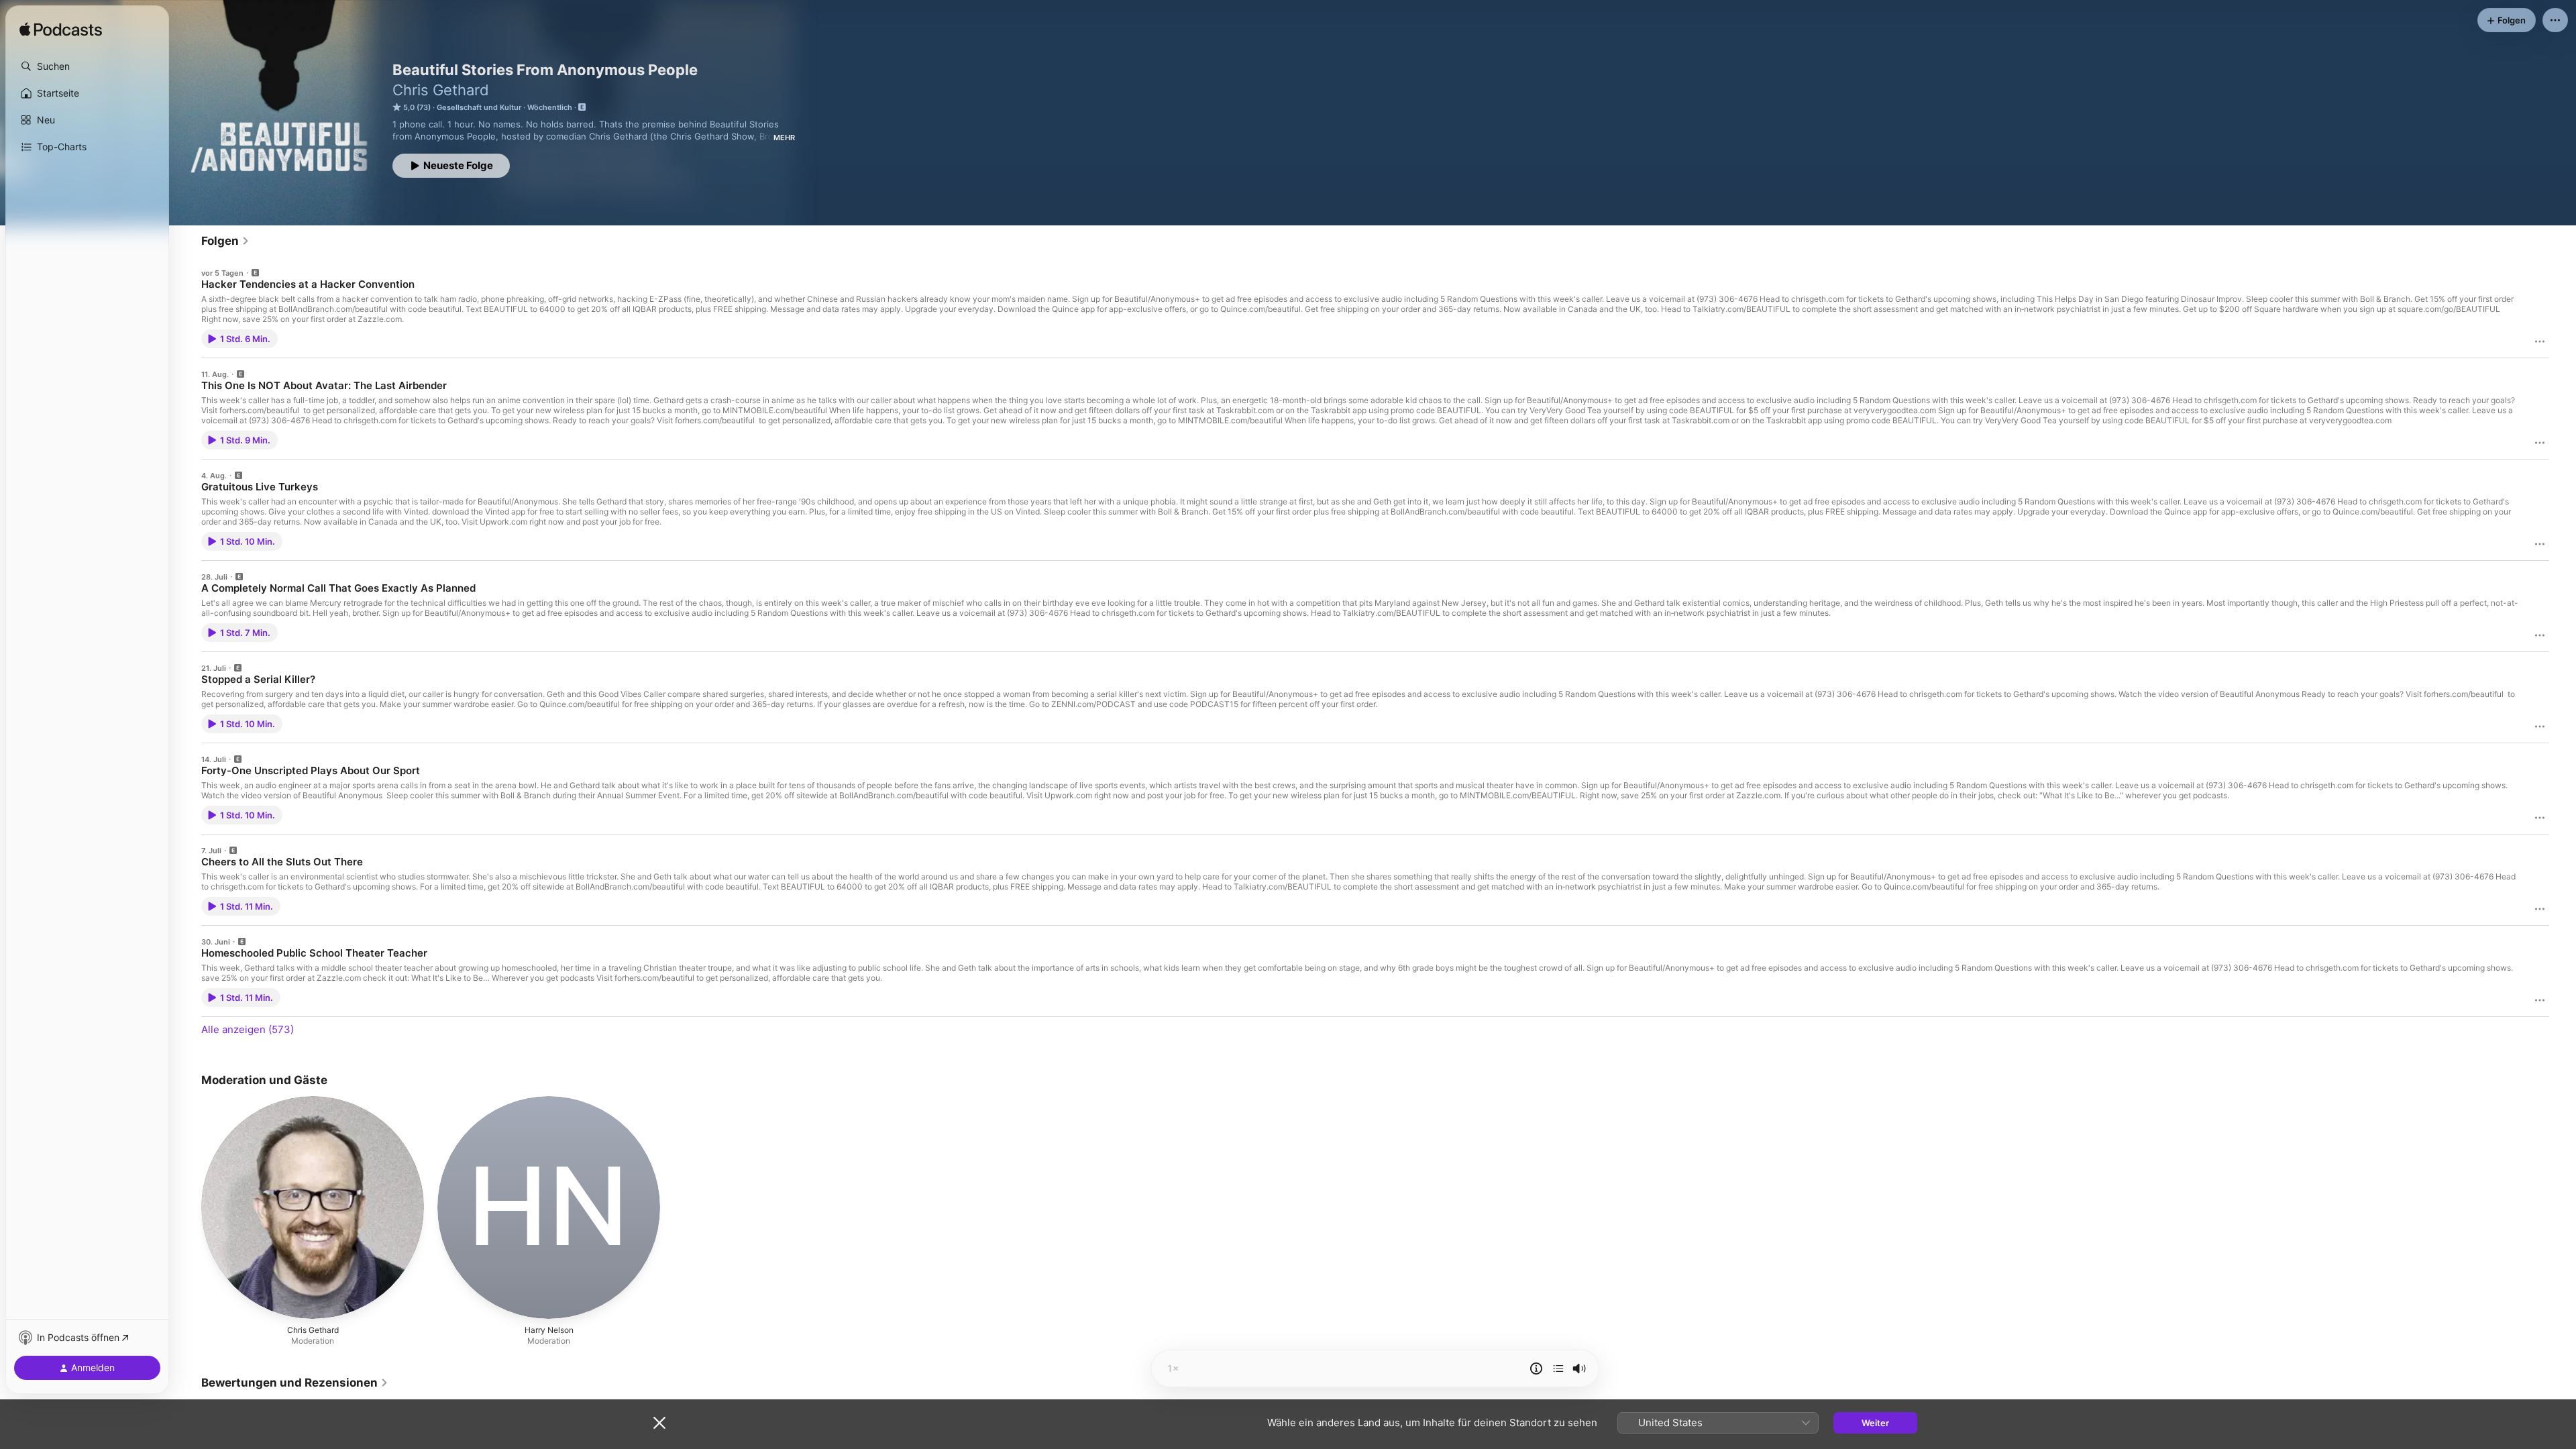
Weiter (1875, 1423)
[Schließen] (659, 1423)
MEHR (784, 138)
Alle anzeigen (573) (248, 1029)
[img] (61, 30)
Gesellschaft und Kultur (479, 107)
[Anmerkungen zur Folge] (1536, 1368)
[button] (87, 66)
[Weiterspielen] (1558, 1368)
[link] (225, 241)
